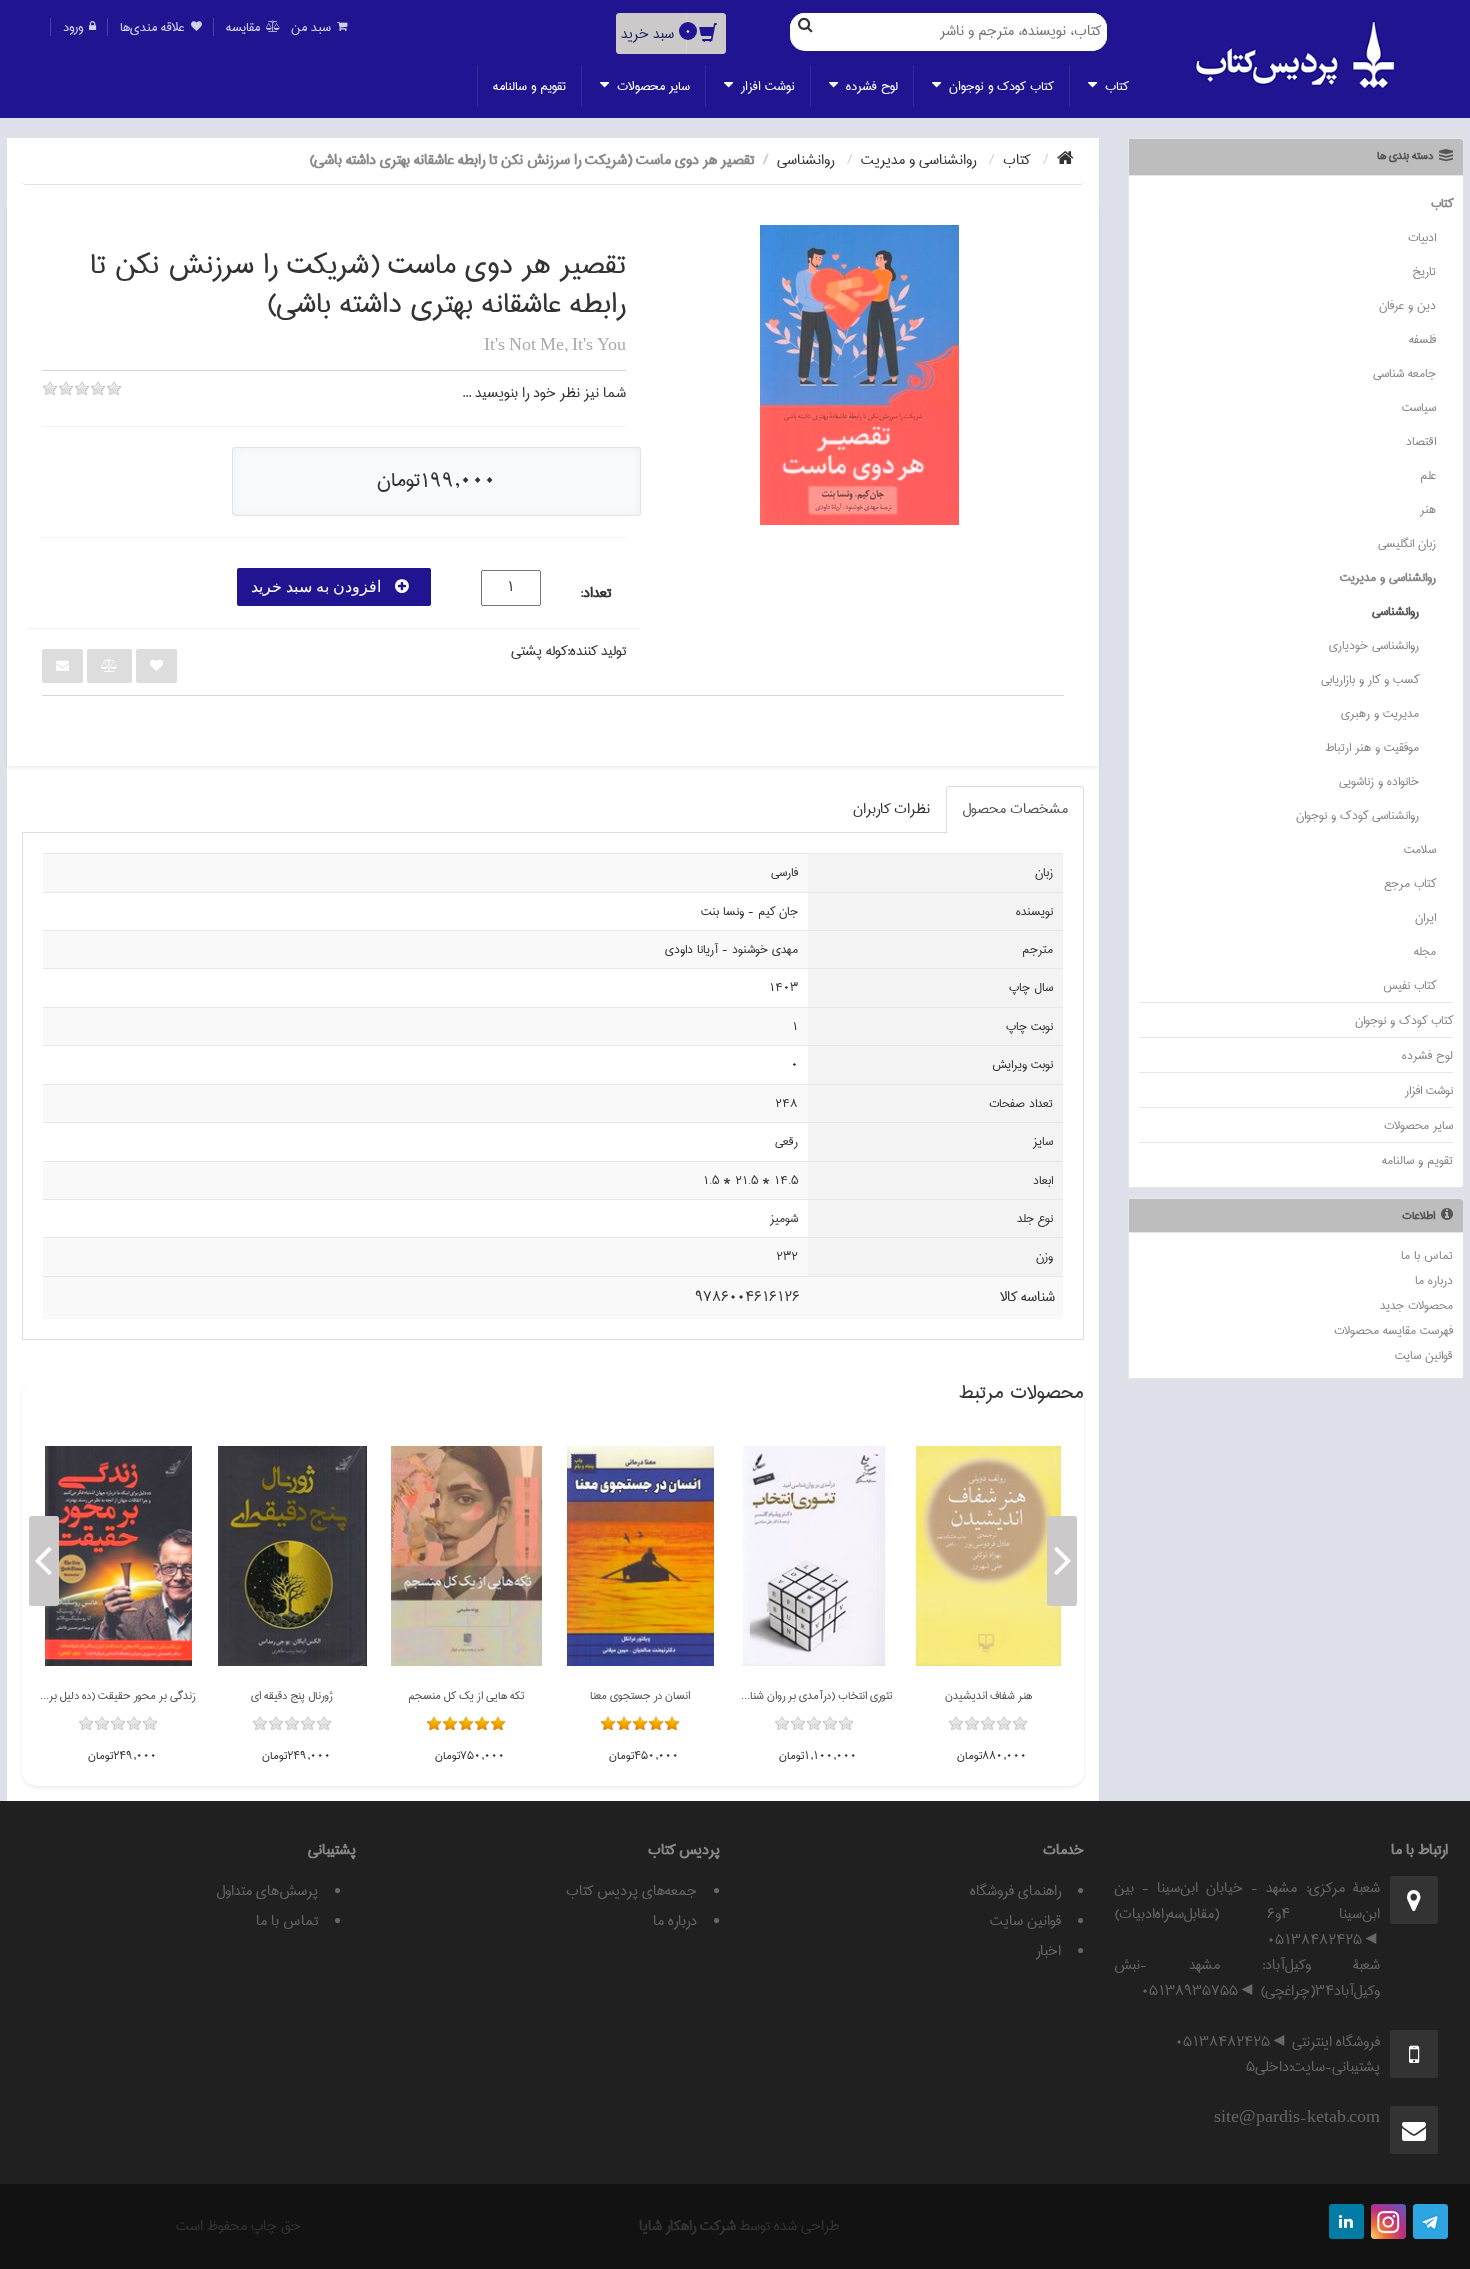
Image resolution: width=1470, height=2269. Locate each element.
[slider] (82, 402)
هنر (1428, 509)
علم (1428, 475)
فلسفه (1422, 339)
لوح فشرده (870, 86)
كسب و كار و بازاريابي (1370, 679)
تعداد (597, 593)
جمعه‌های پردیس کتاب (631, 1891)
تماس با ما (1427, 1255)
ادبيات (1422, 237)
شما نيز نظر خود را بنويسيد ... (544, 393)
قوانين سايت (1424, 1355)
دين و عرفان (1407, 305)
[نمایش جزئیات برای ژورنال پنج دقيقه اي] (292, 1556)
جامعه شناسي (1404, 373)
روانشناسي (1395, 611)
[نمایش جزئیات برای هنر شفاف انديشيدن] (989, 1556)
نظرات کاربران (891, 809)
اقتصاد (1421, 441)
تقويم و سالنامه (529, 86)
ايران (1425, 917)
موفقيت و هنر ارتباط (1372, 747)
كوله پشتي (539, 651)
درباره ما (1434, 1280)
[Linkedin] (1346, 2221)
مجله (1425, 951)
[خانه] (1065, 160)
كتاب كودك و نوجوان (999, 86)
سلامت (1420, 849)
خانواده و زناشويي (1379, 781)
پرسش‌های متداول (267, 1891)
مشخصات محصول (1015, 809)
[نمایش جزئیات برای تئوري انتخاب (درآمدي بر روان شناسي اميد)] (814, 1556)
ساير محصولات (651, 86)
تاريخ (1424, 271)
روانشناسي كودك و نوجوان (1357, 815)
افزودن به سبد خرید (318, 586)
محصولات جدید (1416, 1305)
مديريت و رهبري (1380, 713)
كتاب (1115, 86)
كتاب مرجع (1410, 883)
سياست (1419, 407)
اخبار (1048, 1951)
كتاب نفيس (1409, 985)
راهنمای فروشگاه (1015, 1891)
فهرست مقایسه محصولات (1393, 1330)
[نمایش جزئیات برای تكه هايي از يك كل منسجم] (466, 1556)
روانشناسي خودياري (1374, 645)
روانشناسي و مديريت (1388, 577)
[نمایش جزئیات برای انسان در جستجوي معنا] (640, 1556)
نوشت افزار (766, 86)
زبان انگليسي (1407, 543)
